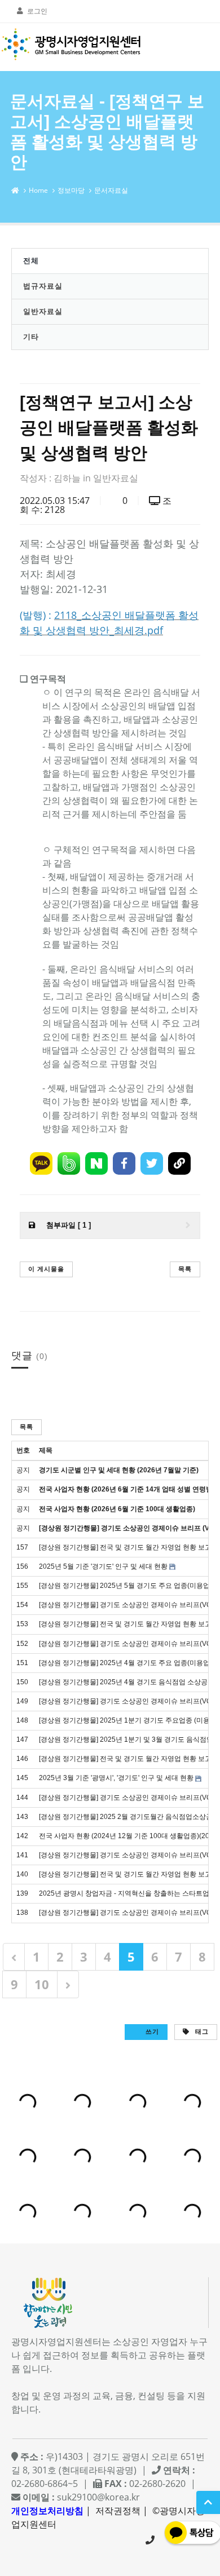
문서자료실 (111, 190)
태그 (201, 2031)
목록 (185, 1269)
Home (38, 190)
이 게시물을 (46, 1269)
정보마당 (71, 190)
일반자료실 (43, 311)
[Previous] (14, 1957)
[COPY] (179, 1163)
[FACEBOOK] (124, 1163)
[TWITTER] (152, 1163)
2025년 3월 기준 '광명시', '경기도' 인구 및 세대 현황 (116, 1778)
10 (42, 1984)
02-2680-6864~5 (150, 2540)
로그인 (37, 11)
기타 (31, 337)
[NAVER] (96, 1163)
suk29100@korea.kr (98, 2497)
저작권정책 (118, 2511)
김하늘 (67, 478)
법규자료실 (43, 286)
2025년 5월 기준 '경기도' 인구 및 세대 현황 (103, 1566)
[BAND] (69, 1163)
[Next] (68, 1984)
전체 (31, 260)
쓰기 (151, 2031)
